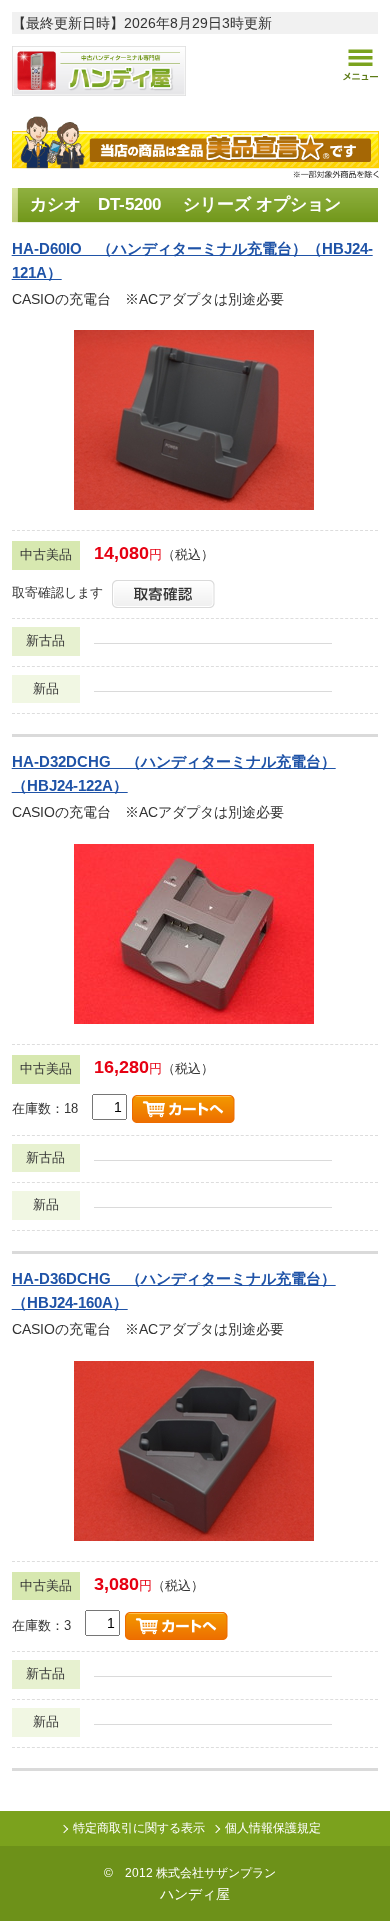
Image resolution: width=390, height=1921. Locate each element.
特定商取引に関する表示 (139, 1828)
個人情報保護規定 (273, 1828)
